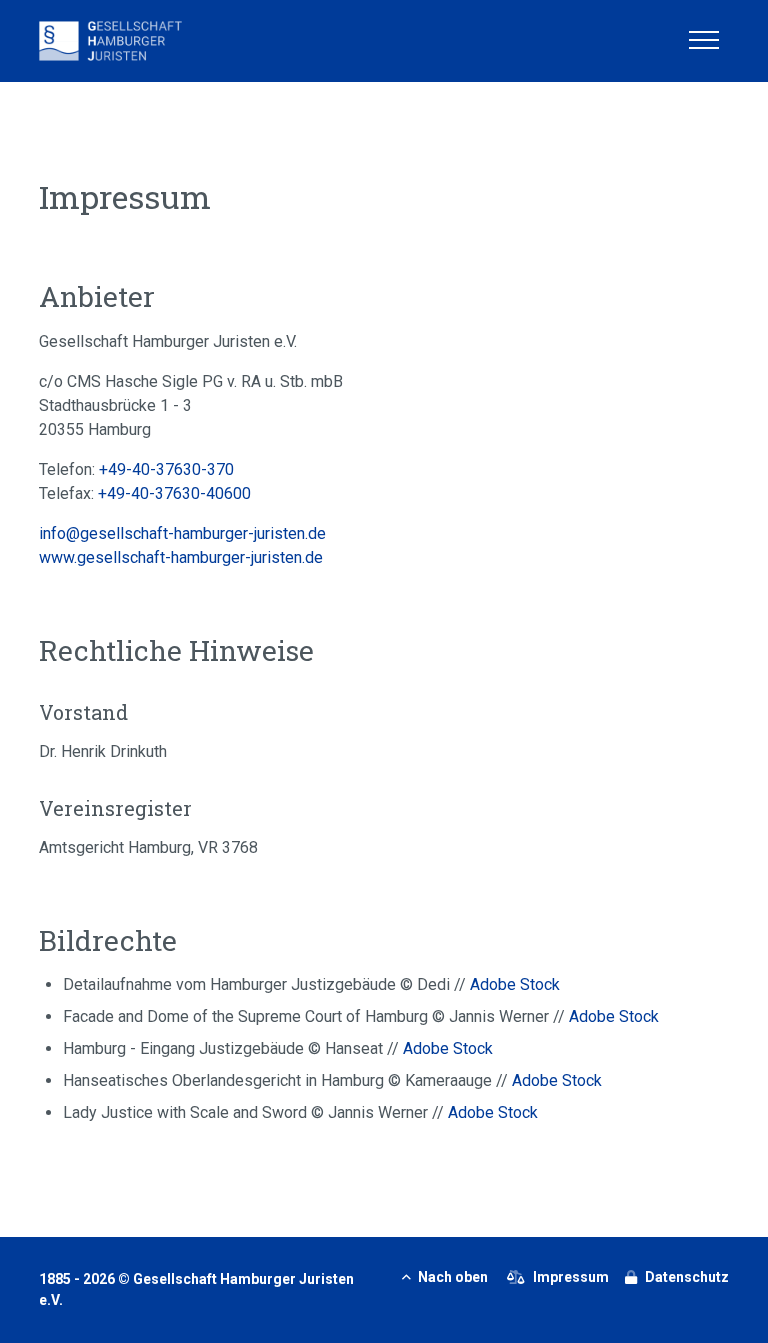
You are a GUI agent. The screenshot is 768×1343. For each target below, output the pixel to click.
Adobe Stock (515, 984)
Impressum (571, 1277)
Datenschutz (687, 1277)
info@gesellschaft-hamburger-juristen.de (182, 533)
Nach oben (453, 1277)
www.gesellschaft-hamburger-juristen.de (181, 557)
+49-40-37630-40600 (174, 493)
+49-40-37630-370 (166, 469)
